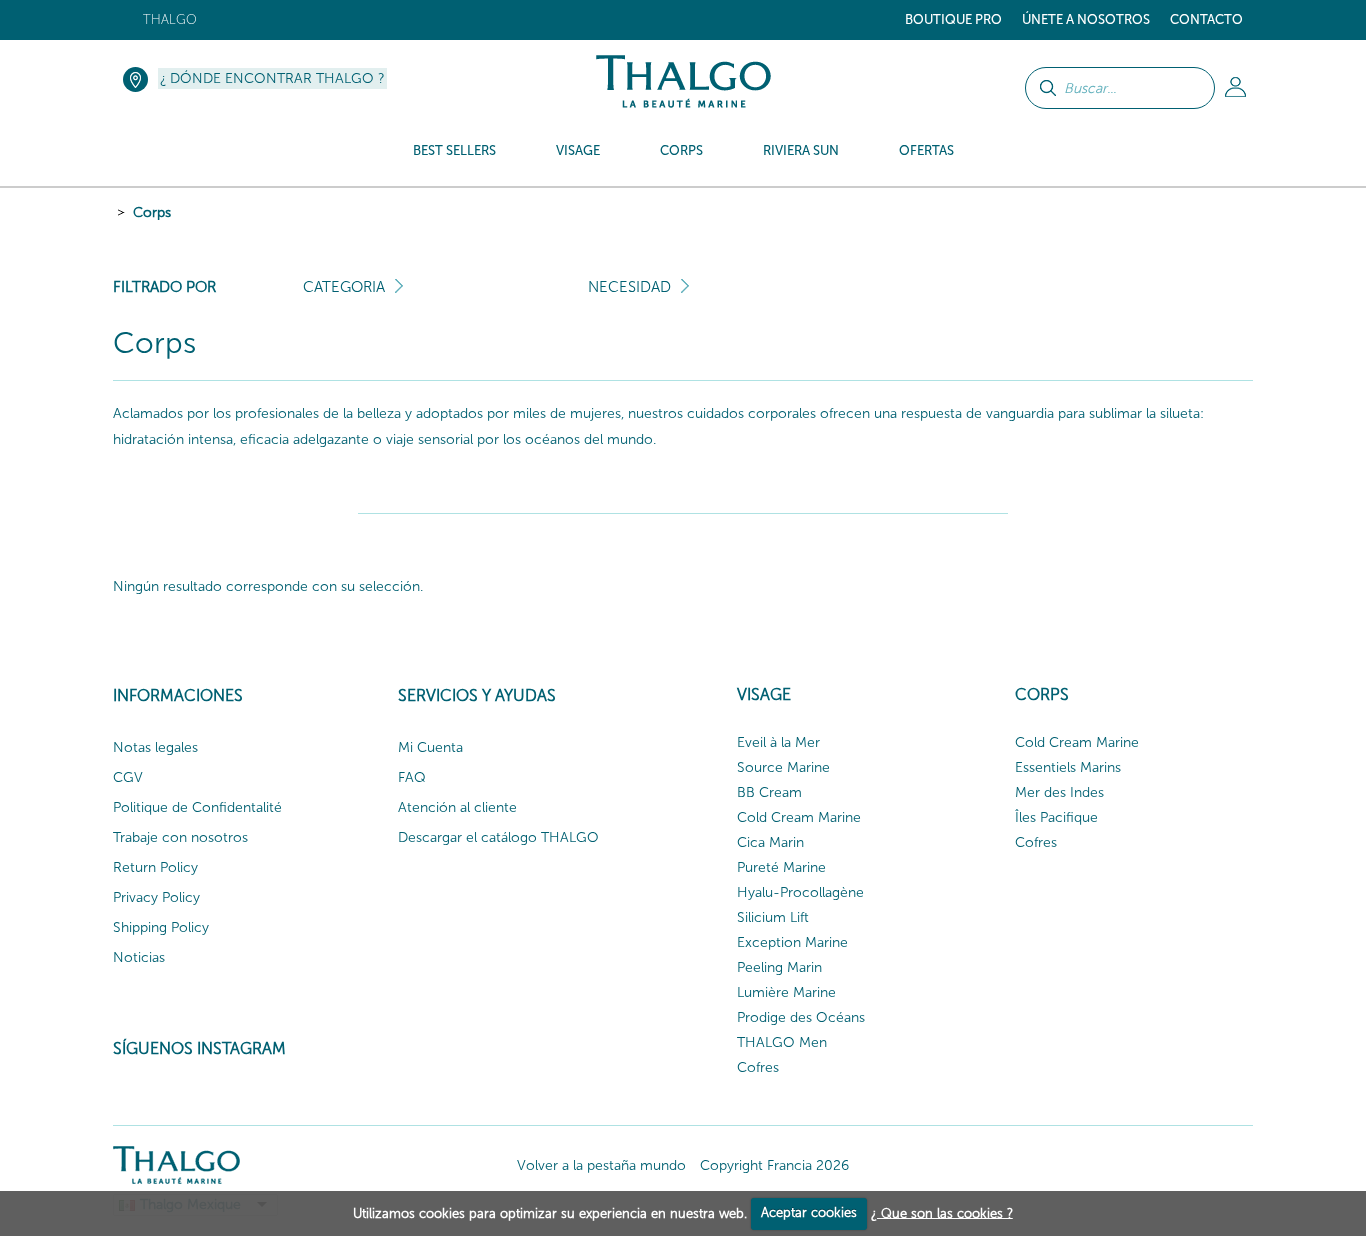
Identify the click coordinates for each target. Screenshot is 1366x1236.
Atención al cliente (457, 807)
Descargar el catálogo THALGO (498, 837)
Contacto (1206, 19)
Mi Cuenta (430, 747)
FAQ (412, 777)
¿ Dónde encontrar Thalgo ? (272, 78)
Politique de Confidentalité (197, 807)
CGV (128, 777)
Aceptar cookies (809, 1212)
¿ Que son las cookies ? (942, 1212)
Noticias (139, 957)
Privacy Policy (156, 897)
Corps (152, 212)
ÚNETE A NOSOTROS (1086, 19)
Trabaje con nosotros (180, 837)
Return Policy (155, 867)
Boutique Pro (953, 19)
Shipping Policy (161, 927)
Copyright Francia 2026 (774, 1165)
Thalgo (170, 19)
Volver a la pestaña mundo (601, 1165)
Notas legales (155, 747)
